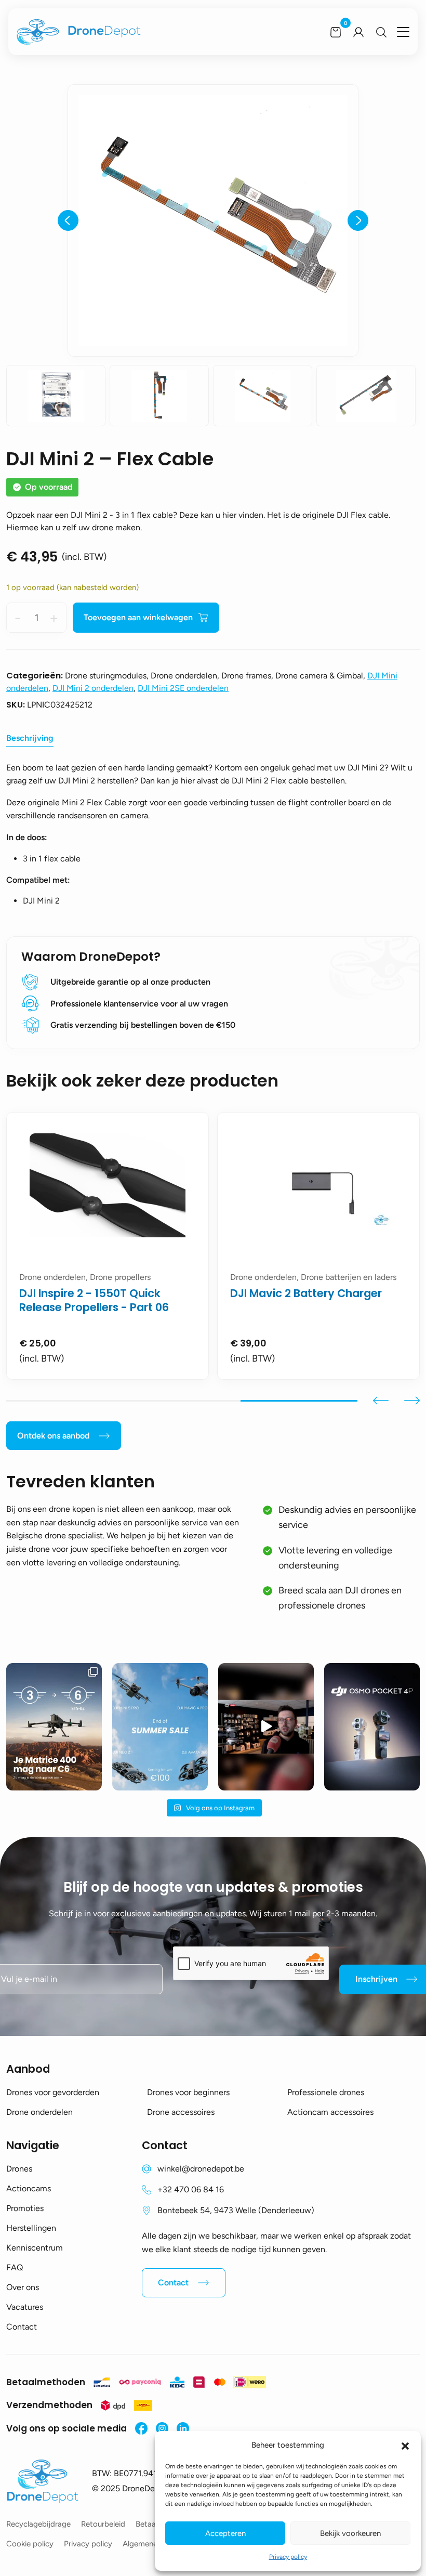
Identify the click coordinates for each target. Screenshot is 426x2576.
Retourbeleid (103, 2524)
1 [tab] (65, 1401)
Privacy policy (288, 2557)
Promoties (25, 2208)
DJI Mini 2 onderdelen (93, 688)
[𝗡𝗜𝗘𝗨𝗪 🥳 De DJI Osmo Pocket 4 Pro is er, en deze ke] (372, 1727)
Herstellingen (31, 2228)
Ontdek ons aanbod (53, 1436)
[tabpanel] (108, 1246)
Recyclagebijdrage (38, 2524)
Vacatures (25, 2307)
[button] (405, 2445)
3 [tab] (299, 1401)
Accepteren (225, 2533)
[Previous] (68, 220)
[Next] (358, 220)
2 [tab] (182, 1401)
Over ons (23, 2287)
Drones (19, 2169)
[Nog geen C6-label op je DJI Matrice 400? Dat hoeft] (54, 1727)
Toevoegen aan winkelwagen (138, 617)
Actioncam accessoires (330, 2112)
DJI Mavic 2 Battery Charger (306, 1293)
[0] (336, 32)
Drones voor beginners (188, 2092)
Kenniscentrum (35, 2248)
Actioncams (29, 2188)
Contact (22, 2327)
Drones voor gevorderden (53, 2092)
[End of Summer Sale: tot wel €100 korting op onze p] (160, 1727)
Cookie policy (30, 2544)
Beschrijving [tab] (30, 738)
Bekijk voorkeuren (350, 2533)
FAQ (15, 2267)
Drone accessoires (181, 2112)
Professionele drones (326, 2092)
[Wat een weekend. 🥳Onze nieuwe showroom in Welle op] (266, 1727)
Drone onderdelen (39, 2112)
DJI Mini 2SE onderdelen (183, 688)
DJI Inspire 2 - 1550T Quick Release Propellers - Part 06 (94, 1300)
